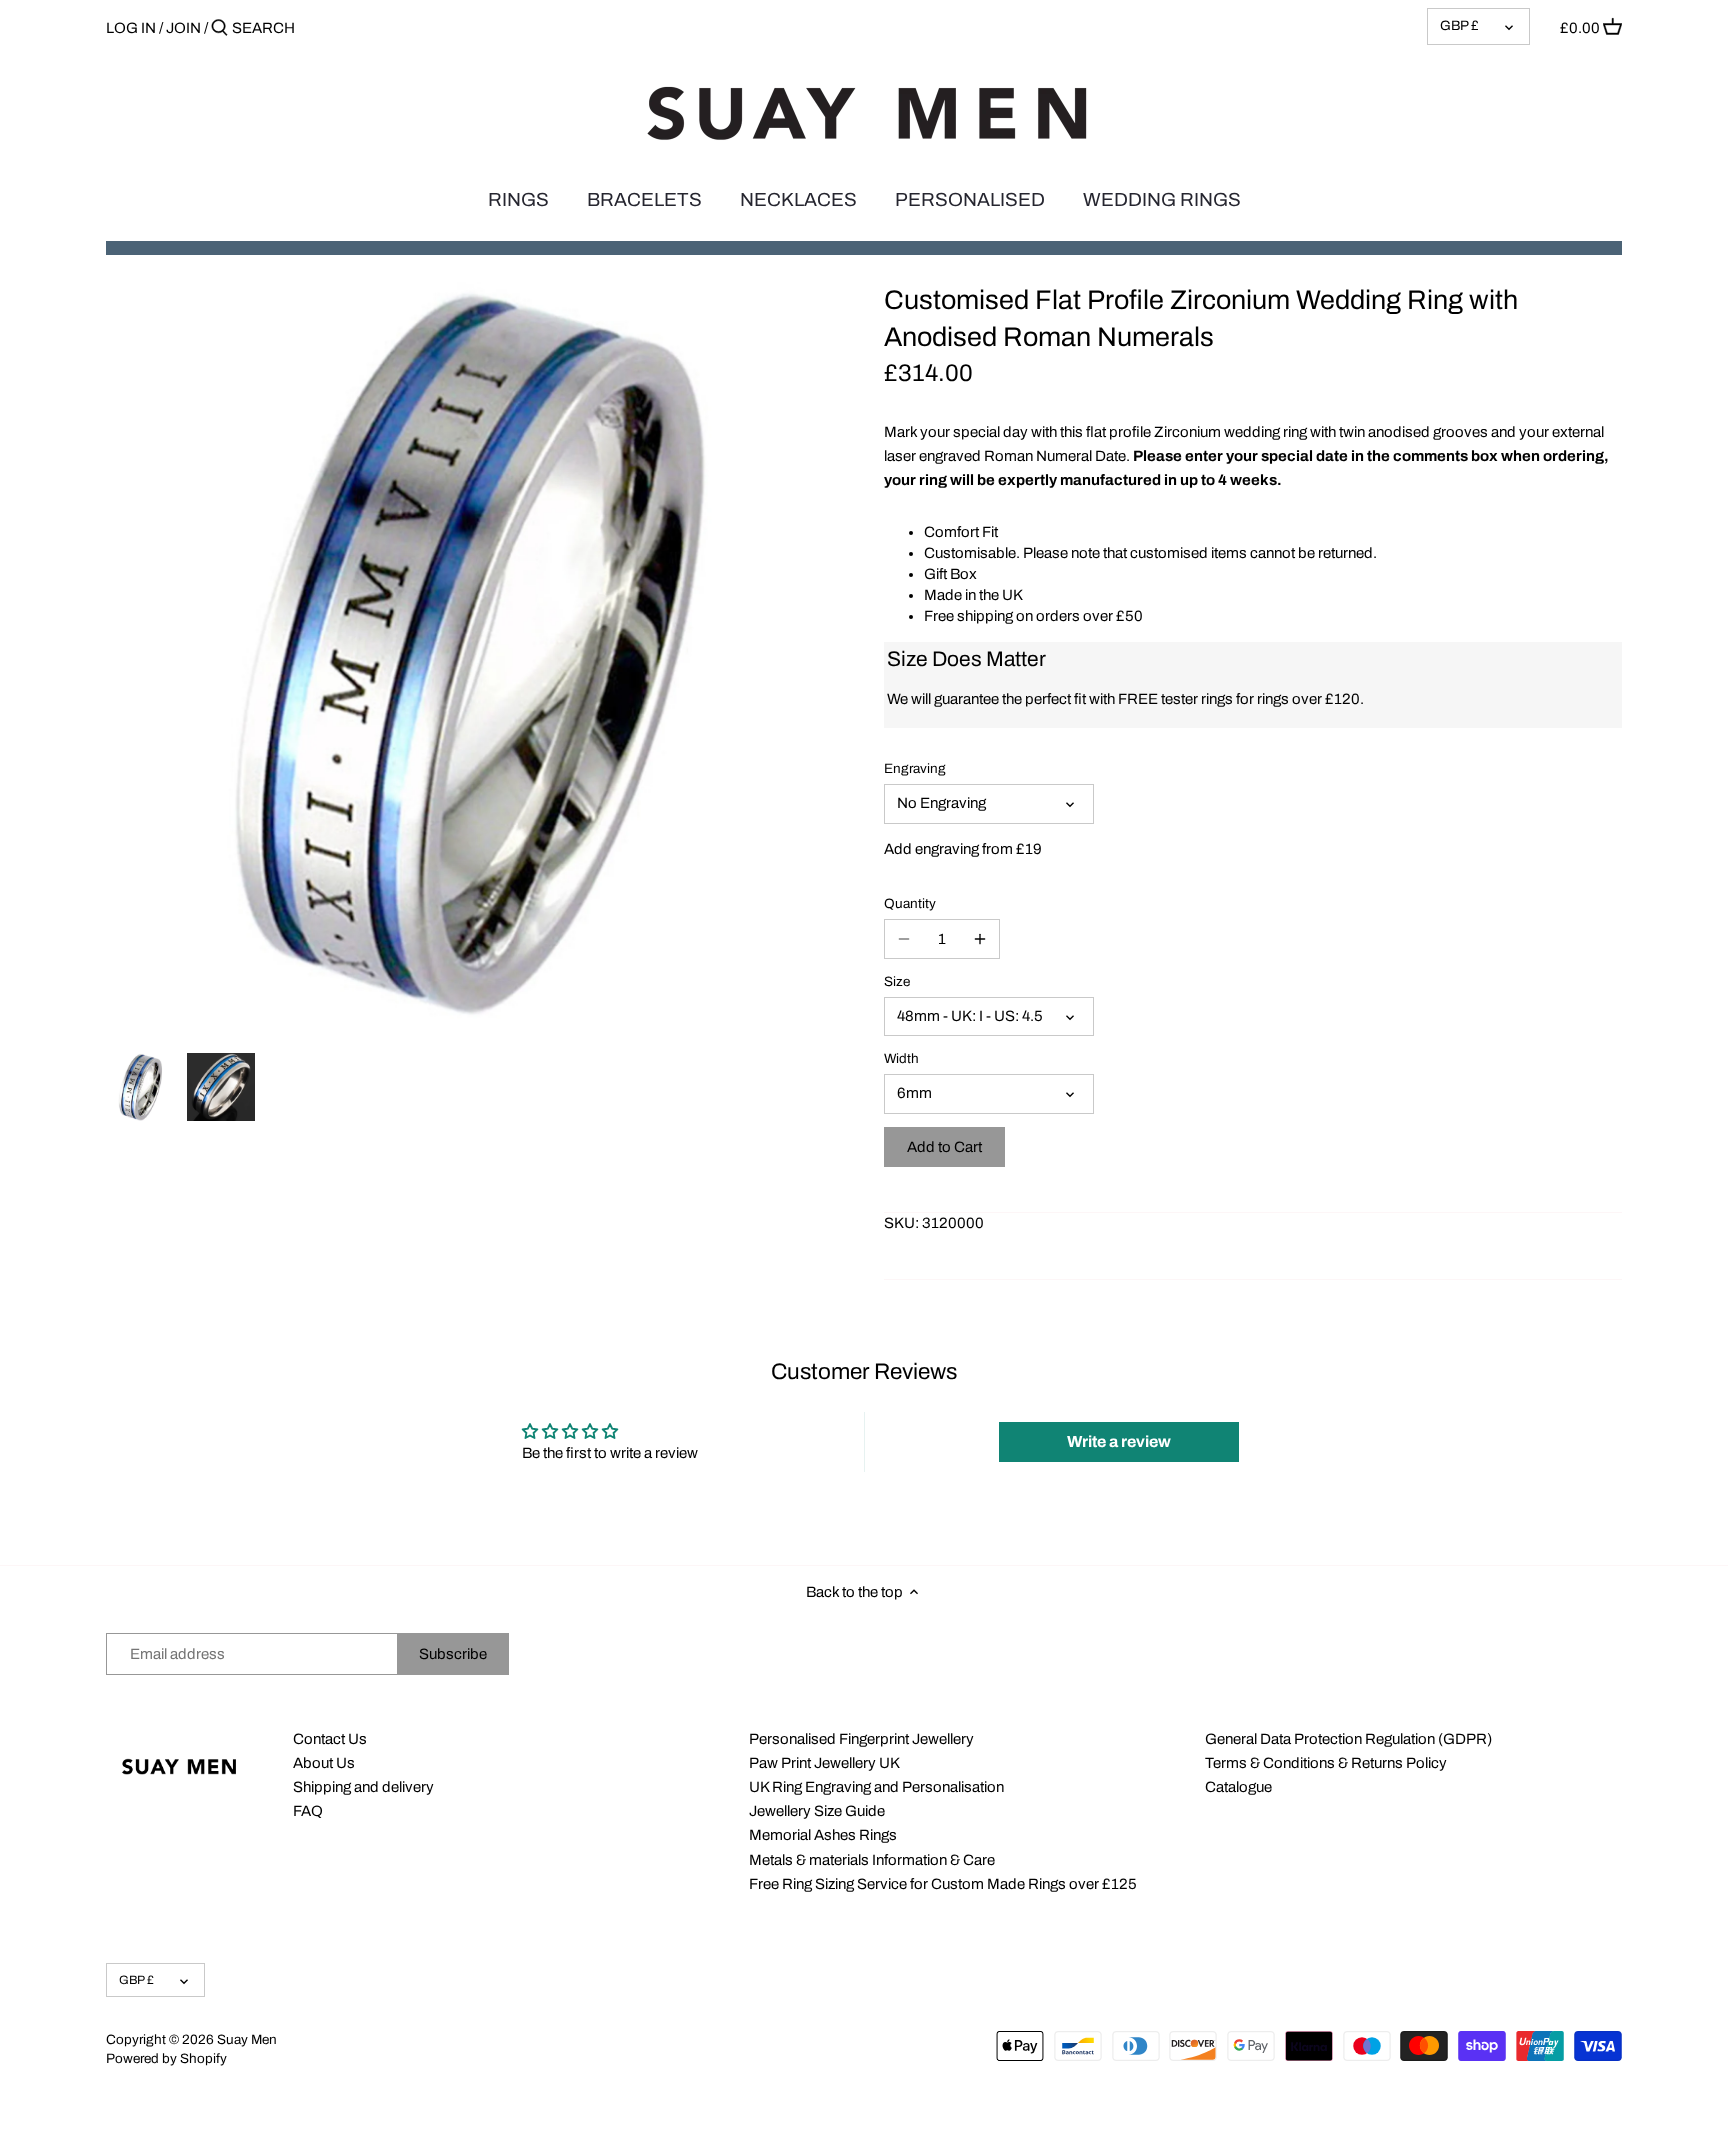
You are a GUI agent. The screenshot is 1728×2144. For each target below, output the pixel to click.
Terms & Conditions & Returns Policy (1326, 1763)
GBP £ (1459, 25)
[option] (141, 1087)
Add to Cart (944, 1147)
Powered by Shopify (166, 2058)
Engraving (915, 768)
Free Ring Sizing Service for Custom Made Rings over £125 (943, 1884)
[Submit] (219, 28)
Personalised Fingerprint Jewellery (861, 1739)
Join (183, 28)
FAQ (308, 1811)
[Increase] (980, 939)
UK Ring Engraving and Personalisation (876, 1787)
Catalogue (1238, 1787)
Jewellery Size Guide (817, 1811)
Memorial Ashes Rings (823, 1835)
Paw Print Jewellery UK (824, 1763)
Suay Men (247, 2039)
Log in (131, 28)
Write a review (1119, 1441)
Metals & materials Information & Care (872, 1860)
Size (897, 981)
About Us (324, 1763)
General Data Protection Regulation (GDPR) (1348, 1739)
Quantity (910, 903)
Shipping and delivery (363, 1787)
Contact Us (330, 1739)
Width (901, 1058)
